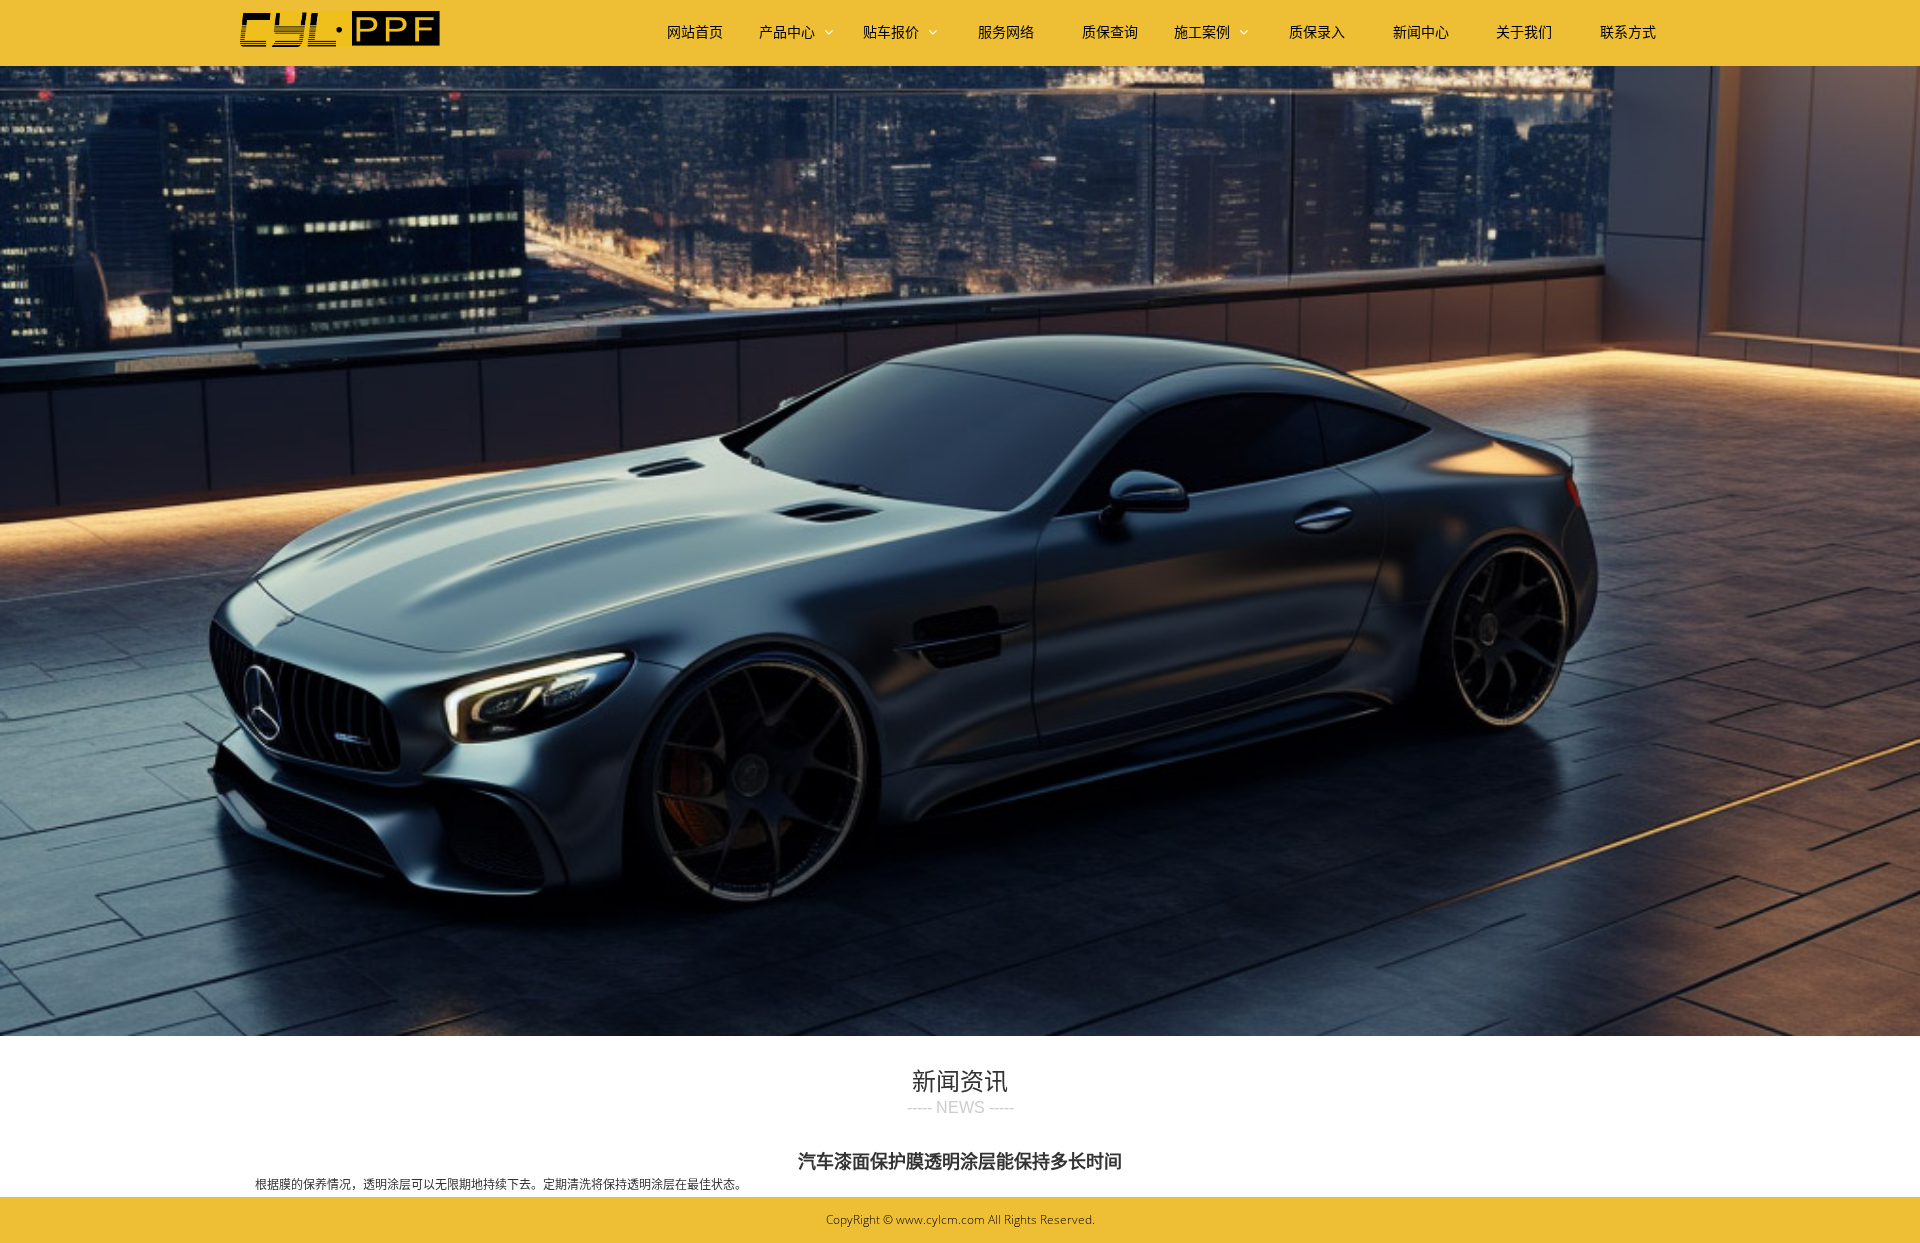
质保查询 (1110, 32)
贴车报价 (893, 32)
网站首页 (695, 32)
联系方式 (1628, 32)
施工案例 (1204, 32)
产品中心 (789, 32)
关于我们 (1524, 32)
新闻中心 (1421, 32)
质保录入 (1317, 32)
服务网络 (1006, 32)
